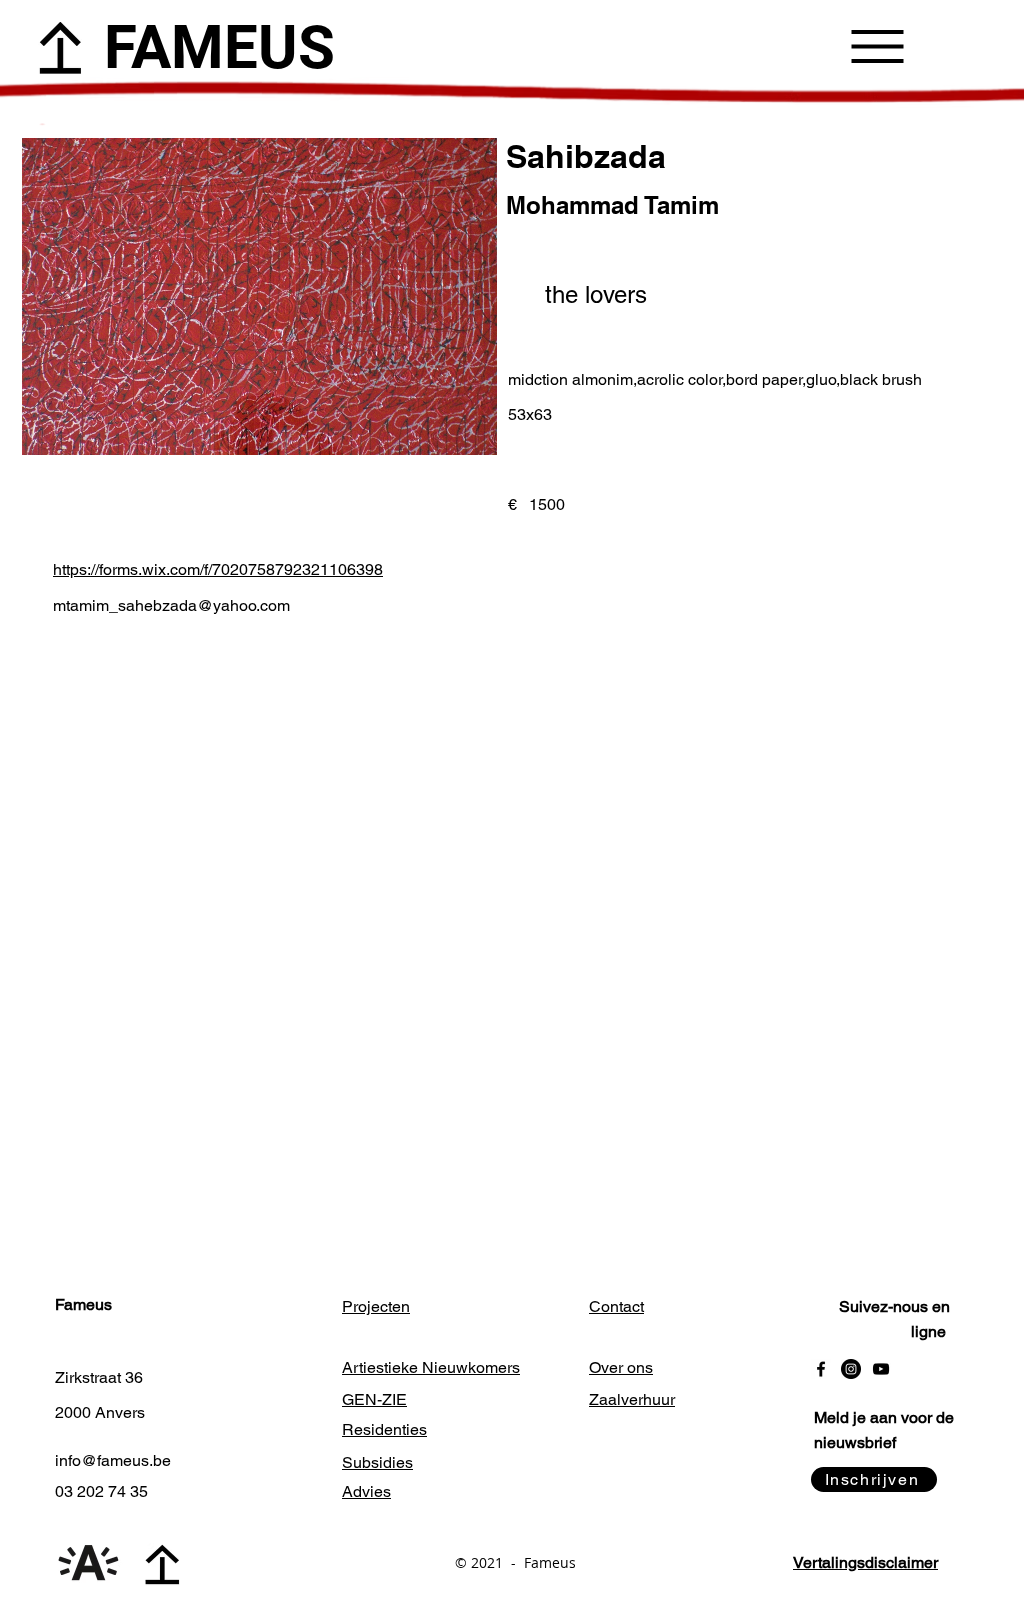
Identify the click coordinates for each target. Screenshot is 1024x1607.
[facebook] (821, 1369)
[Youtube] (881, 1369)
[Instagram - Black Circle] (851, 1369)
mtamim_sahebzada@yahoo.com (171, 605)
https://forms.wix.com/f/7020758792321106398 (218, 569)
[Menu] (877, 46)
